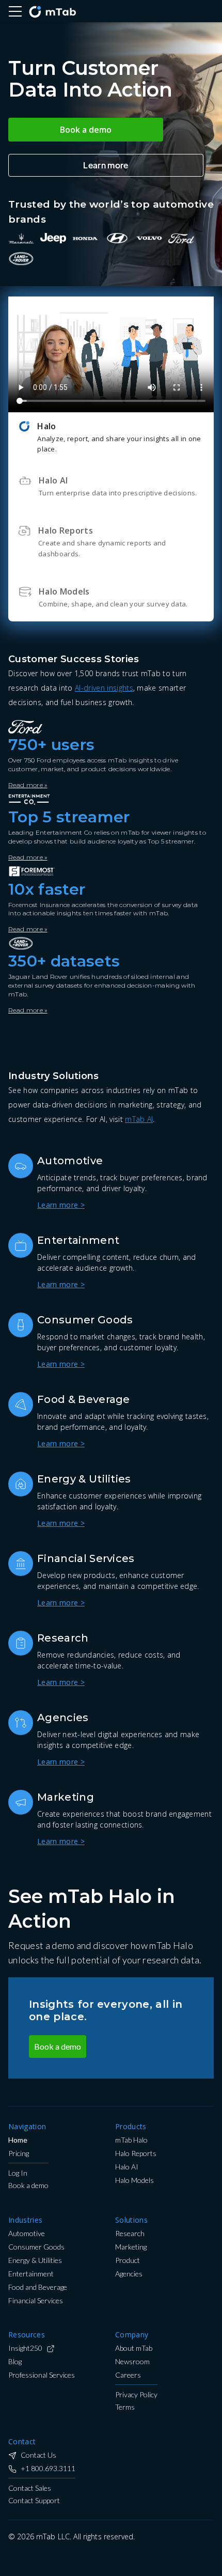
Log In (18, 2173)
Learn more (106, 165)
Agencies (129, 2274)
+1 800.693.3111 (48, 2469)
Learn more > (61, 1205)
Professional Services (42, 2375)
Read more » (28, 785)
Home (18, 2140)
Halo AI (127, 2167)
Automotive (27, 2234)
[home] (52, 11)
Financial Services (36, 2301)
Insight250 (25, 2348)
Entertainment (31, 2274)
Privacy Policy (136, 2395)
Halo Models (134, 2181)
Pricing (19, 2154)
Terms (125, 2407)
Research (130, 2234)
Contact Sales (30, 2488)
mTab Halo (131, 2140)
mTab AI (139, 1119)
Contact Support (34, 2501)
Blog (15, 2362)
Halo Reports (136, 2154)
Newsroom (132, 2362)
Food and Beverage (38, 2288)
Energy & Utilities (35, 2261)
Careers (128, 2375)
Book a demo (86, 130)
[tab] (111, 437)
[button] (15, 11)
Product (128, 2261)
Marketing (131, 2247)
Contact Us (38, 2455)
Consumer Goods (36, 2247)
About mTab (134, 2348)
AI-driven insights (104, 688)
